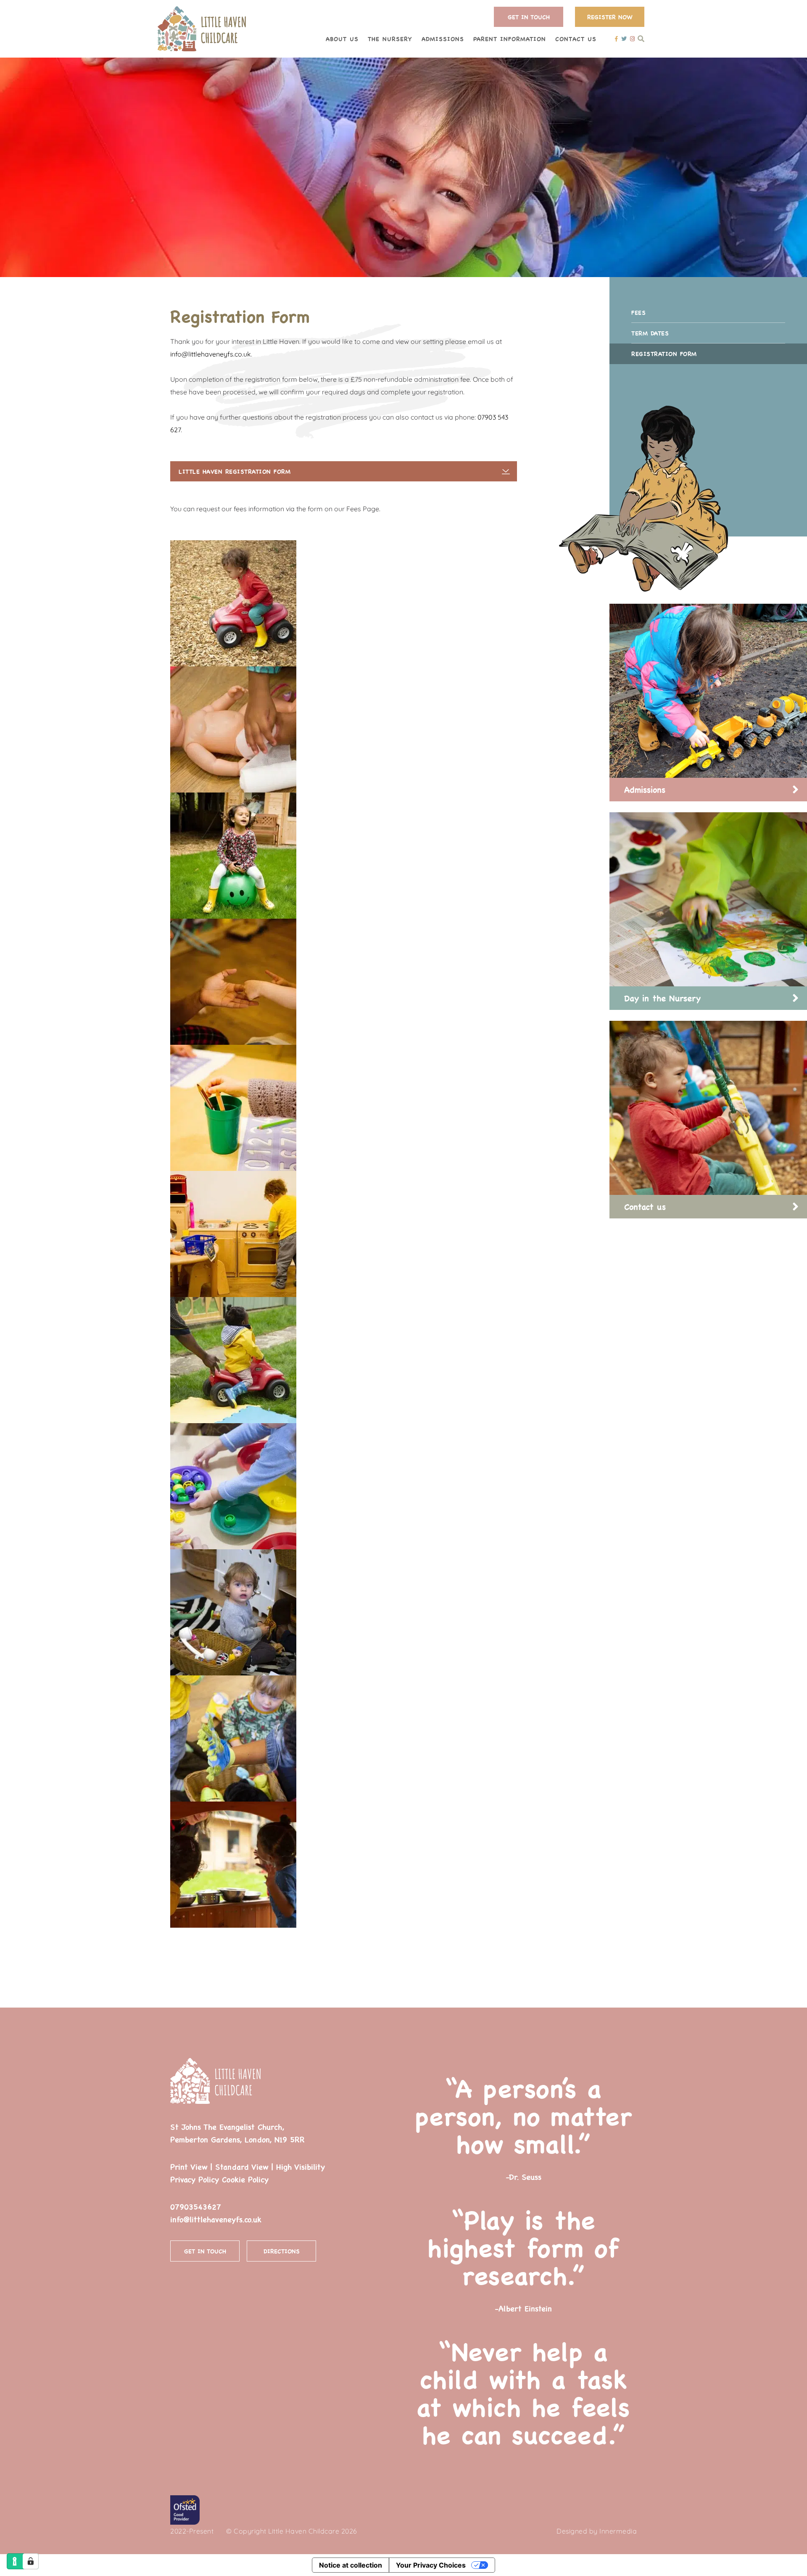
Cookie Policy (245, 2179)
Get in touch (205, 2251)
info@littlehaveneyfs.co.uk (211, 354)
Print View (189, 2167)
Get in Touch (529, 17)
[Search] (641, 38)
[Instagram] (632, 38)
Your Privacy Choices (431, 2565)
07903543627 (196, 2207)
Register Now (610, 17)
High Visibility (301, 2167)
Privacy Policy (195, 2179)
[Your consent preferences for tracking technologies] (31, 2561)
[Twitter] (624, 38)
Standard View (242, 2167)
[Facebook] (616, 38)
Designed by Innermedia (597, 2531)
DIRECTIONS (282, 2251)
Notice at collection (351, 2565)
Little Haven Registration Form (235, 471)
